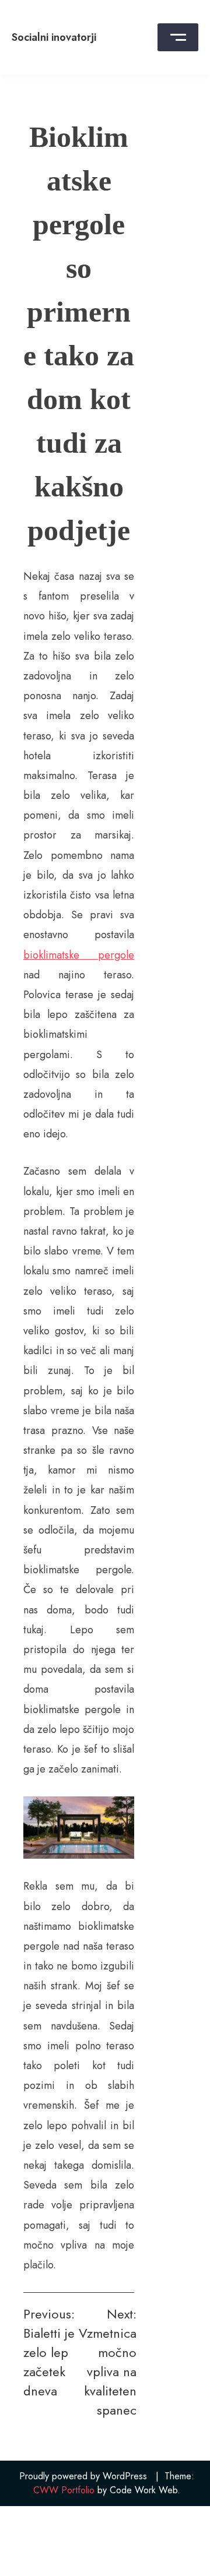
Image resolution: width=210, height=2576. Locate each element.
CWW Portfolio (64, 2490)
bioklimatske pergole (79, 955)
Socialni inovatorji (54, 37)
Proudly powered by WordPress (83, 2476)
